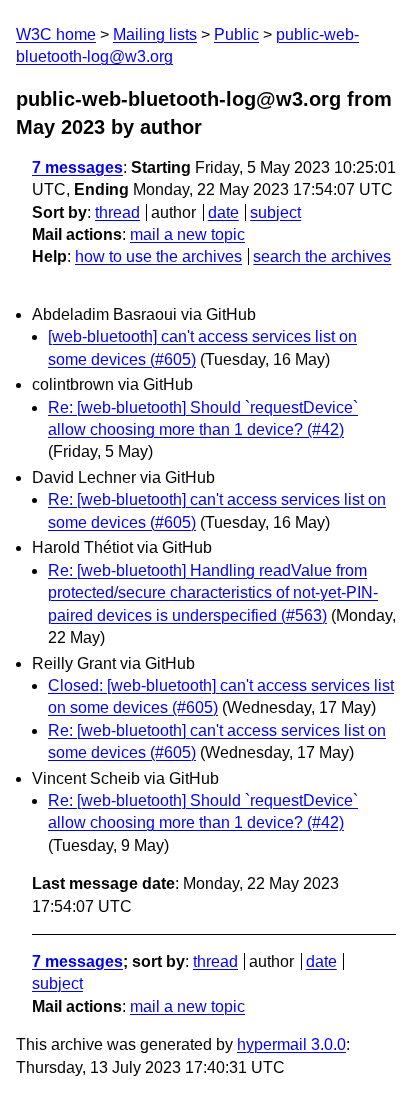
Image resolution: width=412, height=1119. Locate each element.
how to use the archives (158, 256)
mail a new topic (187, 234)
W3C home (56, 34)
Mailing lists (155, 34)
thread (117, 212)
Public (236, 34)
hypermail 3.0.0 (291, 1044)
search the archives (322, 256)
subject (275, 212)
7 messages (77, 167)
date (223, 212)
